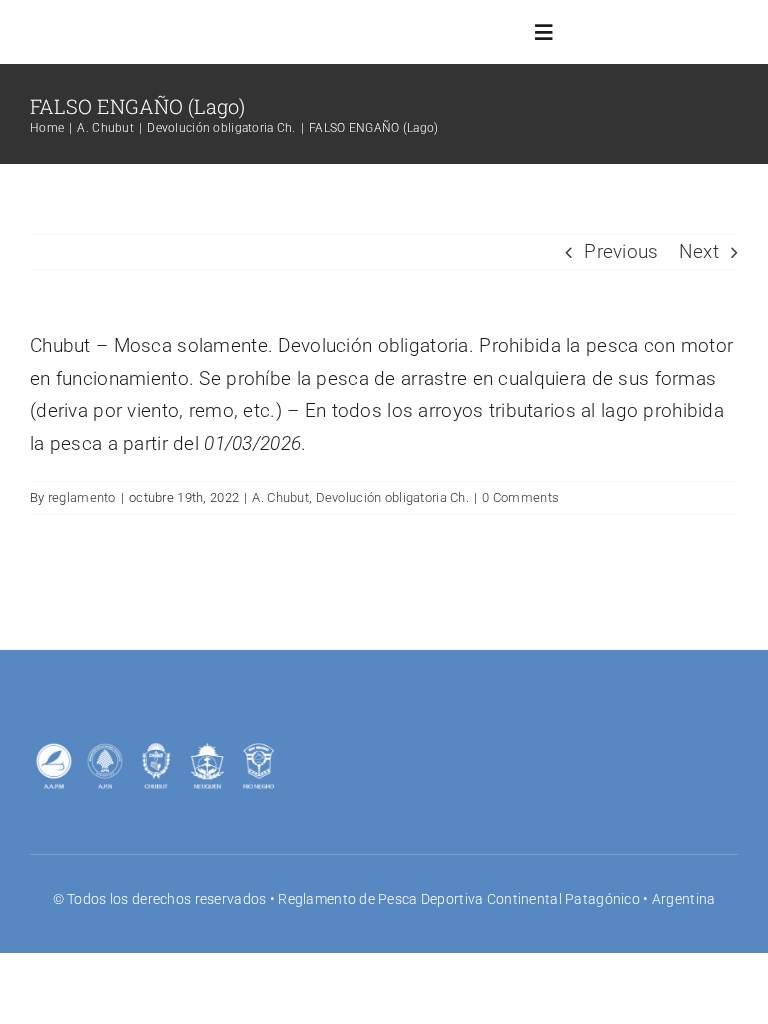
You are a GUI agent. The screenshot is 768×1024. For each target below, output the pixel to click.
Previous (621, 251)
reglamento (82, 497)
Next (699, 251)
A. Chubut (280, 497)
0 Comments (520, 497)
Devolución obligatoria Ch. (392, 497)
